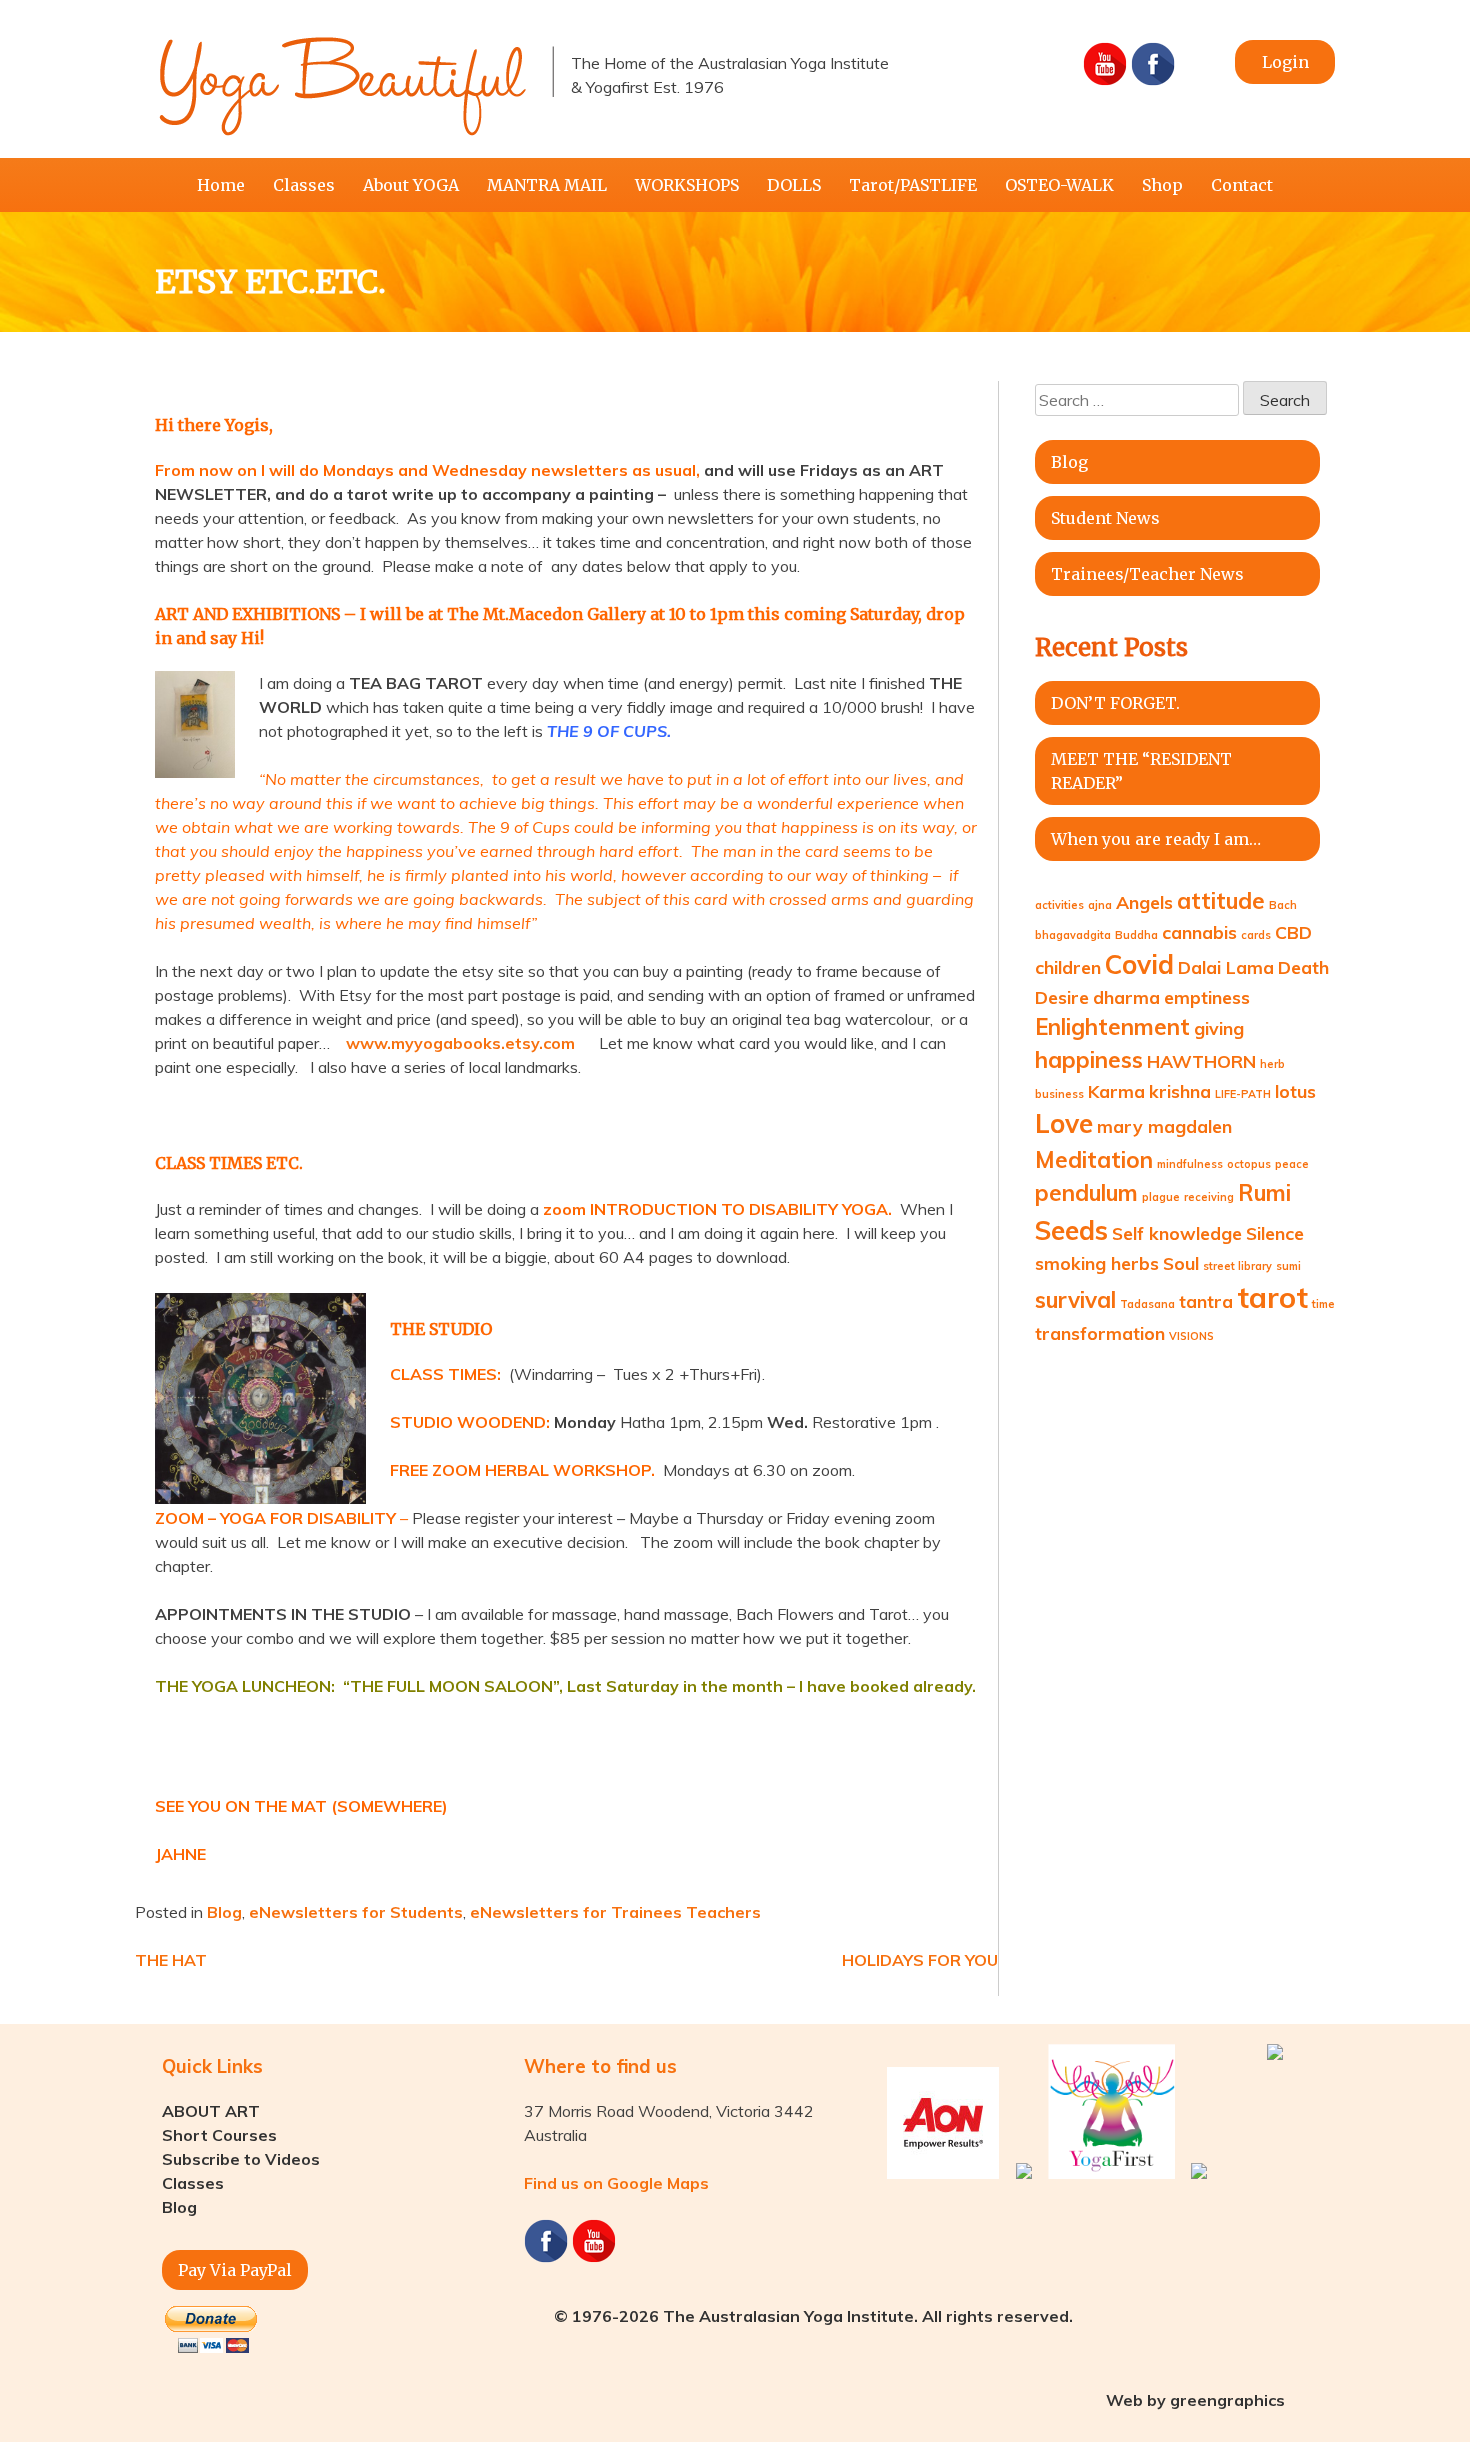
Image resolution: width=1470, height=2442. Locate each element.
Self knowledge (1177, 1233)
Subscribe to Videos (241, 2159)
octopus (1249, 1164)
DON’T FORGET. (1115, 703)
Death (1303, 967)
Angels (1144, 902)
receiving (1209, 1197)
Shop (1162, 185)
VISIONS (1191, 1336)
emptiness (1207, 997)
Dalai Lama (1226, 967)
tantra (1206, 1301)
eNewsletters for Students (356, 1912)
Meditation (1094, 1160)
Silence (1275, 1233)
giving (1219, 1028)
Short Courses (219, 2135)
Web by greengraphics (1195, 2400)
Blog (224, 1912)
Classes (304, 185)
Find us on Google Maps (616, 2183)
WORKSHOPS (687, 185)
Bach (1283, 905)
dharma (1126, 997)
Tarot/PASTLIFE (913, 185)
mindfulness (1190, 1164)
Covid (1139, 964)
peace (1292, 1164)
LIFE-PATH (1243, 1094)
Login (1285, 62)
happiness (1089, 1060)
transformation (1100, 1333)
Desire (1062, 997)
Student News (1105, 518)
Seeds (1071, 1230)
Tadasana (1147, 1304)
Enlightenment (1112, 1027)
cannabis (1199, 932)
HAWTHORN (1201, 1061)
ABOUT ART (211, 2111)
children (1068, 967)
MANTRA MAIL (547, 185)
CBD (1293, 932)
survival (1075, 1300)
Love (1064, 1123)
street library (1237, 1266)
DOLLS (794, 185)
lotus (1295, 1091)
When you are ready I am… (1156, 839)
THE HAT (171, 1960)
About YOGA (411, 185)
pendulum (1086, 1193)
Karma (1116, 1091)
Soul (1181, 1263)
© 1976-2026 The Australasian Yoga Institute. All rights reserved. (813, 2316)
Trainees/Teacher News (1147, 574)
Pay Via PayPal (235, 2270)
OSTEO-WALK (1059, 185)
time (1323, 1304)
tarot (1272, 1297)
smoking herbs (1097, 1263)
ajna (1100, 905)
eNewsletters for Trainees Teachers (615, 1912)
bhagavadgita (1073, 935)
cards (1256, 935)
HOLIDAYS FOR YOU (920, 1960)
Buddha (1136, 935)
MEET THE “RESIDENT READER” (1141, 771)
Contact (1242, 185)
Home (221, 185)
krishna (1180, 1091)
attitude (1221, 901)
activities (1059, 905)
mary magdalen (1164, 1126)
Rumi (1264, 1193)
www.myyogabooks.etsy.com (460, 1043)
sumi (1288, 1266)
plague (1161, 1197)
